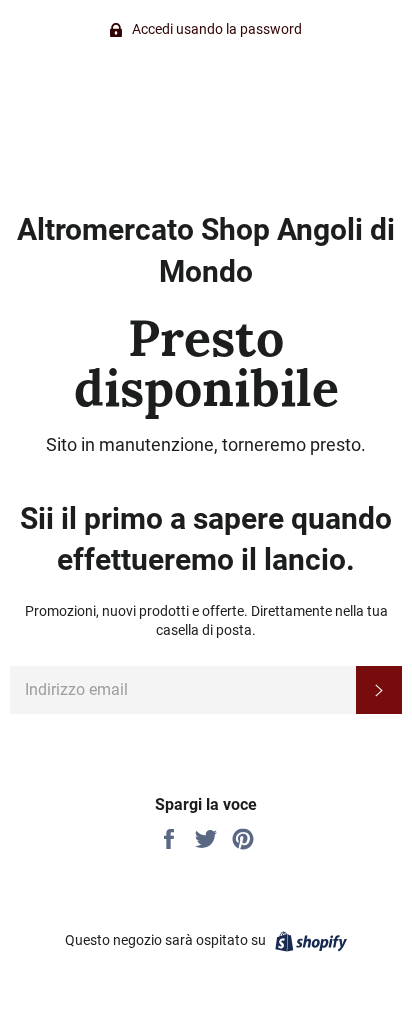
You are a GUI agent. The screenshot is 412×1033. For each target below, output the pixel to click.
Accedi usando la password (215, 29)
